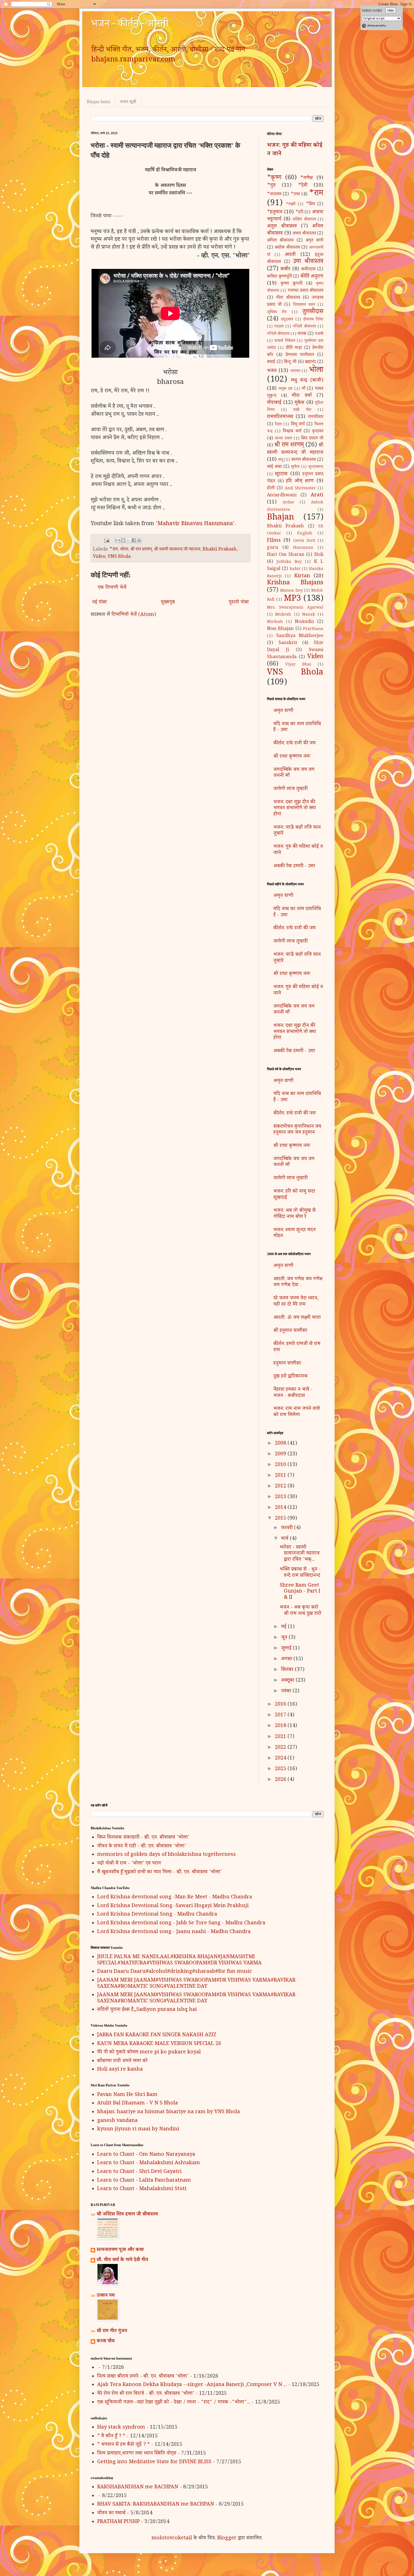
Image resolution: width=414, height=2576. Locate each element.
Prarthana (313, 629)
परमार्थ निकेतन (285, 341)
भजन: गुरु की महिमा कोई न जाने (295, 150)
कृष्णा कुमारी (291, 284)
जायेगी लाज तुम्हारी (291, 789)
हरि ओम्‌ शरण (300, 481)
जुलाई (287, 1649)
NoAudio (304, 622)
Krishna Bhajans (295, 583)
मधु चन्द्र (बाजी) (307, 381)
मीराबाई (274, 403)
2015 (281, 1519)
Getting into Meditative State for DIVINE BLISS (154, 2462)
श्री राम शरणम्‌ (141, 550)
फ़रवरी (288, 1528)
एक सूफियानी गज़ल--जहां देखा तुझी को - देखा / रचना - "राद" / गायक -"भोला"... (174, 2403)
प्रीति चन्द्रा (294, 348)
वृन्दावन (318, 432)
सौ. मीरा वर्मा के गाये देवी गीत (122, 2260)
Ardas (288, 503)
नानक (302, 334)
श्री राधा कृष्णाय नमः (292, 757)
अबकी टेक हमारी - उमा (294, 866)
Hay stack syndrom (121, 2428)
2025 (281, 1769)
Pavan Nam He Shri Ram (127, 2095)
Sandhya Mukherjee (300, 636)
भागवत (295, 372)
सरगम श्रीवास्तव (304, 460)
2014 (281, 1508)
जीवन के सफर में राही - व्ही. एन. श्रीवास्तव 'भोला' (142, 1847)
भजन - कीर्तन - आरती (130, 25)
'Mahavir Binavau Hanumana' (195, 524)
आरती (290, 255)
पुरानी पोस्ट (239, 603)
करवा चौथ (106, 2341)
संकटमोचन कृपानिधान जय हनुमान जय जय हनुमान (297, 1130)
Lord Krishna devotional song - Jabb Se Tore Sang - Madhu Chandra (181, 1923)
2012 (281, 1487)
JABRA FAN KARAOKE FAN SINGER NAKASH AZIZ (157, 2035)
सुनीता (295, 467)
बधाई (271, 362)
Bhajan (281, 518)
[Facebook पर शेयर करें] (134, 540)
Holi (319, 555)
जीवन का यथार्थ (111, 2513)
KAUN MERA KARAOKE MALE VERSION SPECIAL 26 (159, 2044)
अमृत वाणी (314, 241)
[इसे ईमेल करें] (118, 540)
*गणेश (307, 178)
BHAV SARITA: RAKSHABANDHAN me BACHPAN (156, 2505)
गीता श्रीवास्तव (288, 298)
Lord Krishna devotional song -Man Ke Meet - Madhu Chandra (175, 1898)
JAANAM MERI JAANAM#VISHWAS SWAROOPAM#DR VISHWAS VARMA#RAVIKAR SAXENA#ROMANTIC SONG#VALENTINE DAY (196, 1984)
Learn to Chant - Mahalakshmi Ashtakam (149, 2163)
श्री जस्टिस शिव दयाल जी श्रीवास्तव (127, 2215)
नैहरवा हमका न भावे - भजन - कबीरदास (293, 1393)
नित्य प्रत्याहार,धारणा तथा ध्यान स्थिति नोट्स (137, 2454)
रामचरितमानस (280, 417)
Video (99, 557)
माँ (303, 389)
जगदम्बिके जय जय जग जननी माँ (294, 773)
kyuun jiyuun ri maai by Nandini (138, 2130)
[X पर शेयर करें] (128, 540)
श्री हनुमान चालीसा (290, 1331)
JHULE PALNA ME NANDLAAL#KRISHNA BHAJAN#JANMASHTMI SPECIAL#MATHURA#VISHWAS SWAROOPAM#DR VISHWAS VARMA (179, 1960)
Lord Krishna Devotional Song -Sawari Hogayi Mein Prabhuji (173, 1906)
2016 (281, 1705)
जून (285, 1638)
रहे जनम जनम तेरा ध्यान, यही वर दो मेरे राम (296, 1302)
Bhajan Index (99, 101)
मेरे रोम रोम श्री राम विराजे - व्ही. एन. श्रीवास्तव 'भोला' (146, 2394)
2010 (281, 1465)
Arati (317, 496)
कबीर (285, 269)
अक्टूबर (288, 1681)
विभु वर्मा (298, 425)
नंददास (279, 327)
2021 (281, 1737)
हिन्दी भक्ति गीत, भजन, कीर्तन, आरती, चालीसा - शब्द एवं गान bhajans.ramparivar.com (168, 56)
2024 (281, 1759)
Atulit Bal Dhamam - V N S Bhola (138, 2104)
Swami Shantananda (295, 654)
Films (274, 541)
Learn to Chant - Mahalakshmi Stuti (142, 2189)
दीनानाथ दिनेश (313, 320)
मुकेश (300, 403)
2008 (281, 1444)
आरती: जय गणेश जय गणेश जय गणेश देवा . (298, 1283)
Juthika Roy (289, 562)
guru (273, 548)
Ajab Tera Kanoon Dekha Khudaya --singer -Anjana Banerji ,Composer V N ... (192, 2385)
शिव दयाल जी (312, 439)
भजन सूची (128, 101)
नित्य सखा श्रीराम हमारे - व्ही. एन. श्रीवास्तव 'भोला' (143, 2377)
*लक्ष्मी (291, 205)
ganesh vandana (117, 2121)
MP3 (292, 599)
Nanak (309, 615)
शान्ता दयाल (283, 439)
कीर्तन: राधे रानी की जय (295, 744)
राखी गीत (302, 410)
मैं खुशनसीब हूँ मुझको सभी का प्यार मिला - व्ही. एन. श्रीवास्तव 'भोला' (160, 1872)
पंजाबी (319, 334)
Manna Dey (291, 591)
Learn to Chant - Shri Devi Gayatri (139, 2172)
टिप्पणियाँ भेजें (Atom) (134, 615)
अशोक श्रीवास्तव (287, 248)
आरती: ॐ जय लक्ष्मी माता (297, 1318)
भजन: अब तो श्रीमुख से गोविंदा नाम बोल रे (295, 1214)
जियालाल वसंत (304, 305)
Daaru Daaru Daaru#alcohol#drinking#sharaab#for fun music (175, 1972)
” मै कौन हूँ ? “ (111, 2436)
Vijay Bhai (298, 665)
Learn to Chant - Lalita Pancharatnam (144, 2181)
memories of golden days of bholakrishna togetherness (166, 1855)
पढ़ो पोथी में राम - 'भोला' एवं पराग (129, 1864)
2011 (281, 1476)
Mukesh (283, 615)
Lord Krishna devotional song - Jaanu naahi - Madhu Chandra (174, 1932)
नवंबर (287, 1691)
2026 (281, 1780)
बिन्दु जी (290, 362)
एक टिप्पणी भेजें (112, 588)
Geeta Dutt (304, 541)
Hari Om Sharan (286, 555)
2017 (281, 1715)
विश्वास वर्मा (292, 432)
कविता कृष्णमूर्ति (279, 277)
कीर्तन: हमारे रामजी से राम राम (297, 1347)
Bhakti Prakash (220, 550)
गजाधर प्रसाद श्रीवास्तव (306, 291)
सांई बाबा (274, 467)
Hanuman (303, 548)
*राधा (295, 195)
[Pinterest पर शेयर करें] (139, 540)
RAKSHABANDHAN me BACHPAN (138, 2487)
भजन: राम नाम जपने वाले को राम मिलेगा (297, 1412)
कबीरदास (308, 270)
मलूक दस (285, 389)
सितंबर (288, 1670)
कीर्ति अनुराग (312, 277)
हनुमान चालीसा (287, 1364)
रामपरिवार (316, 417)
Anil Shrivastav (300, 489)
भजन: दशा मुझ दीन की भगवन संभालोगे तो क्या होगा (295, 809)
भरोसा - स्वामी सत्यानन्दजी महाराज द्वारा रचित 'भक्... (300, 1554)
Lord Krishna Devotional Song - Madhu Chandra (157, 1915)
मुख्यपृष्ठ (168, 603)
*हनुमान (275, 213)
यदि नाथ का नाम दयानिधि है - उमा (297, 728)
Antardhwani (282, 496)
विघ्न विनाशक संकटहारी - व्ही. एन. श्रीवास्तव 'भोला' (143, 1838)
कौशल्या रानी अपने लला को (122, 2061)
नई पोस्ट (99, 603)
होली (271, 489)
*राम (114, 550)
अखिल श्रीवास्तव (304, 220)
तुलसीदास (313, 312)
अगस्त (287, 1659)
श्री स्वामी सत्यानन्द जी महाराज (177, 550)
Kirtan (302, 576)
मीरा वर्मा (302, 396)
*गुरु (271, 186)
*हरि (299, 213)
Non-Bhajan (280, 629)
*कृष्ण (274, 178)
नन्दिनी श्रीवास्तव (304, 327)
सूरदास (281, 474)
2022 (281, 1748)
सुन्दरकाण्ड (316, 467)
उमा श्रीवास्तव (308, 262)
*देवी (303, 186)
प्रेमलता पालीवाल (300, 355)
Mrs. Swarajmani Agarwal (295, 608)
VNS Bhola (119, 557)
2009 (281, 1454)
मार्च (285, 1539)
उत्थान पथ (106, 2296)
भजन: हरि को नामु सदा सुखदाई (294, 1195)
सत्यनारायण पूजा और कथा (120, 2250)
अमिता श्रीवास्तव (280, 241)
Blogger (227, 2539)
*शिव (310, 204)
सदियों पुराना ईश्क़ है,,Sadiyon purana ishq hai (147, 2010)
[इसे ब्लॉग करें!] (123, 540)
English (305, 534)
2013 (281, 1497)
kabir (295, 569)
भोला (124, 550)
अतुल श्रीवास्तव (282, 227)
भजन (272, 371)
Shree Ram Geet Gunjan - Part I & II (300, 1592)
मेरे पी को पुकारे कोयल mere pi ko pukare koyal (149, 2053)
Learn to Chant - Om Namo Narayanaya (146, 2155)
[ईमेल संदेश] (106, 542)
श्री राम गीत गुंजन (112, 2331)
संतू (281, 460)
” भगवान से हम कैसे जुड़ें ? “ (123, 2445)
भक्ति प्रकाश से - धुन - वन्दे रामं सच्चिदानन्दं (300, 1573)
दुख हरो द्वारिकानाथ (291, 1377)
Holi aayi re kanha (120, 2070)
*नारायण (274, 195)
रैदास (278, 425)
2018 (281, 1726)
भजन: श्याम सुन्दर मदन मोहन (295, 1233)
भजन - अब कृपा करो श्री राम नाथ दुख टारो (301, 1611)
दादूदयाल (287, 320)
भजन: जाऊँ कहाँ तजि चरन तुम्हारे (297, 831)
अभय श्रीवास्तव (304, 234)
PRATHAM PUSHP (118, 2522)
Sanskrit (288, 643)
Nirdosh (275, 622)
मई (284, 1627)
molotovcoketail (172, 2539)
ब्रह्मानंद (310, 362)
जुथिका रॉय (277, 313)
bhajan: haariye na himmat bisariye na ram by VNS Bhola (169, 2112)
